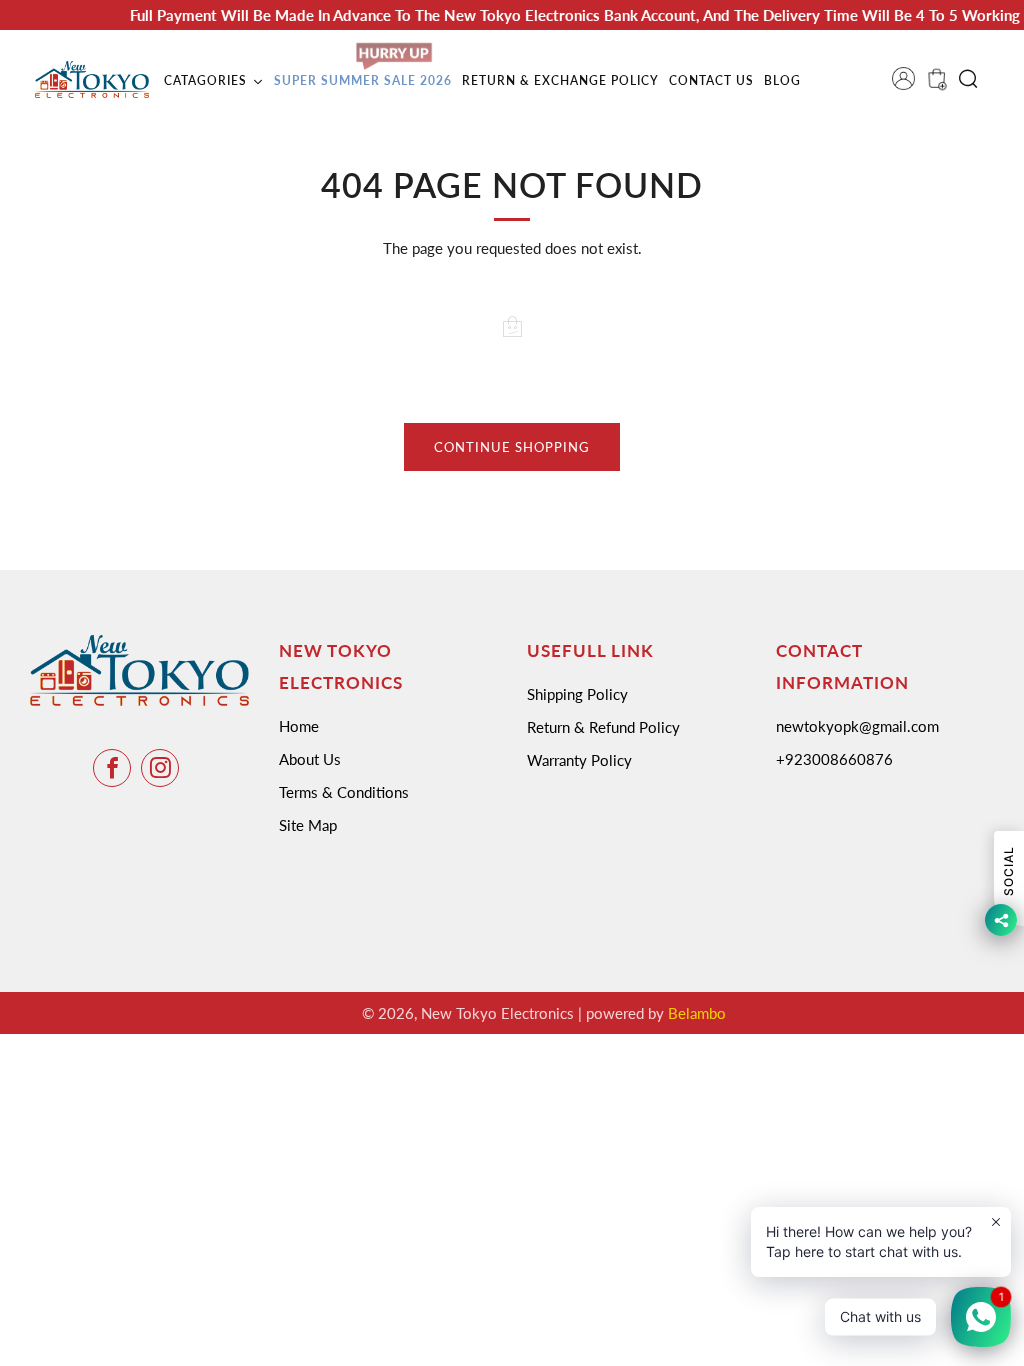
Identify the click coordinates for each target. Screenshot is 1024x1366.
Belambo (697, 1013)
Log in (910, 85)
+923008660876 (834, 759)
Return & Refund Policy (603, 727)
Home (299, 726)
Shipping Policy (577, 694)
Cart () (935, 85)
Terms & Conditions (344, 792)
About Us (310, 759)
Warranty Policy (579, 760)
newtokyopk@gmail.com (857, 726)
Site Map (308, 825)
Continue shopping (512, 447)
